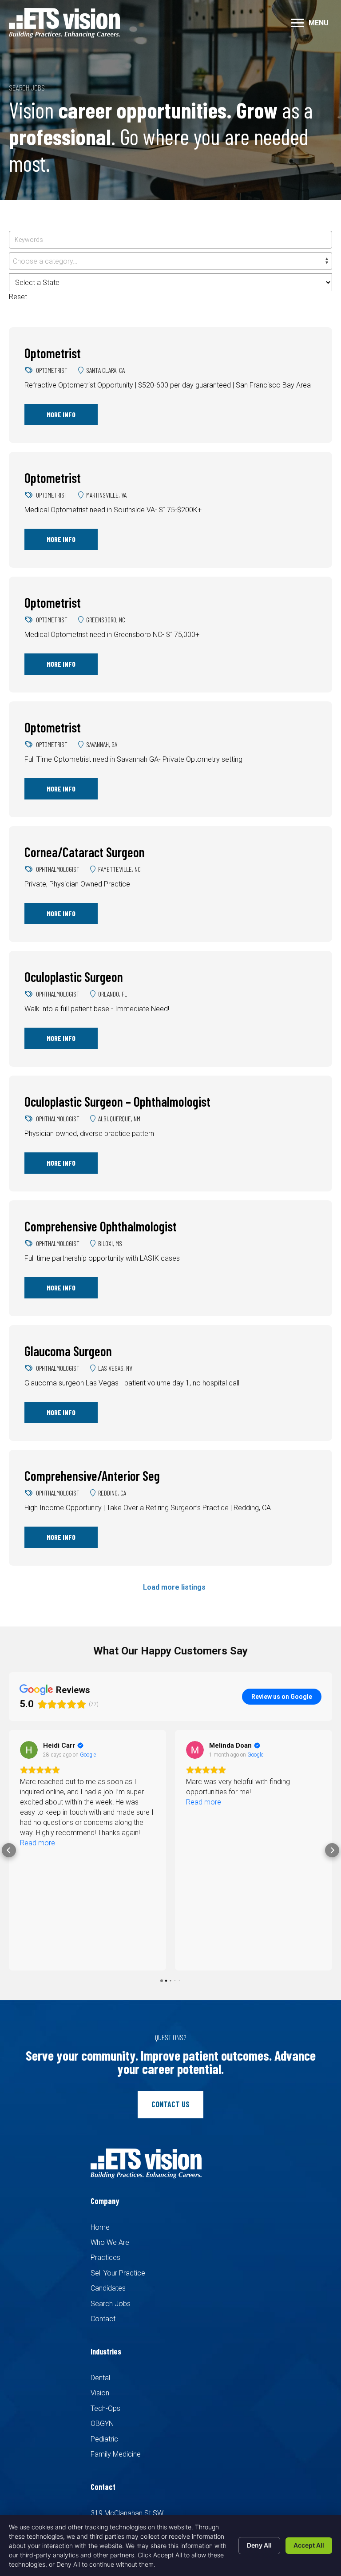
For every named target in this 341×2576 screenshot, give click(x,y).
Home (100, 2227)
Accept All (309, 2545)
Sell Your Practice (118, 2273)
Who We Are (110, 2242)
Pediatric (104, 2439)
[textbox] (170, 261)
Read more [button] (38, 1802)
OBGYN (102, 2424)
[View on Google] (29, 1750)
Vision (100, 2393)
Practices (105, 2257)
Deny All (259, 2545)
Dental (100, 2378)
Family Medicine (116, 2454)
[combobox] (170, 261)
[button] (297, 23)
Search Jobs (111, 2304)
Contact (103, 2319)
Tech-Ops (105, 2408)
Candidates (108, 2288)
